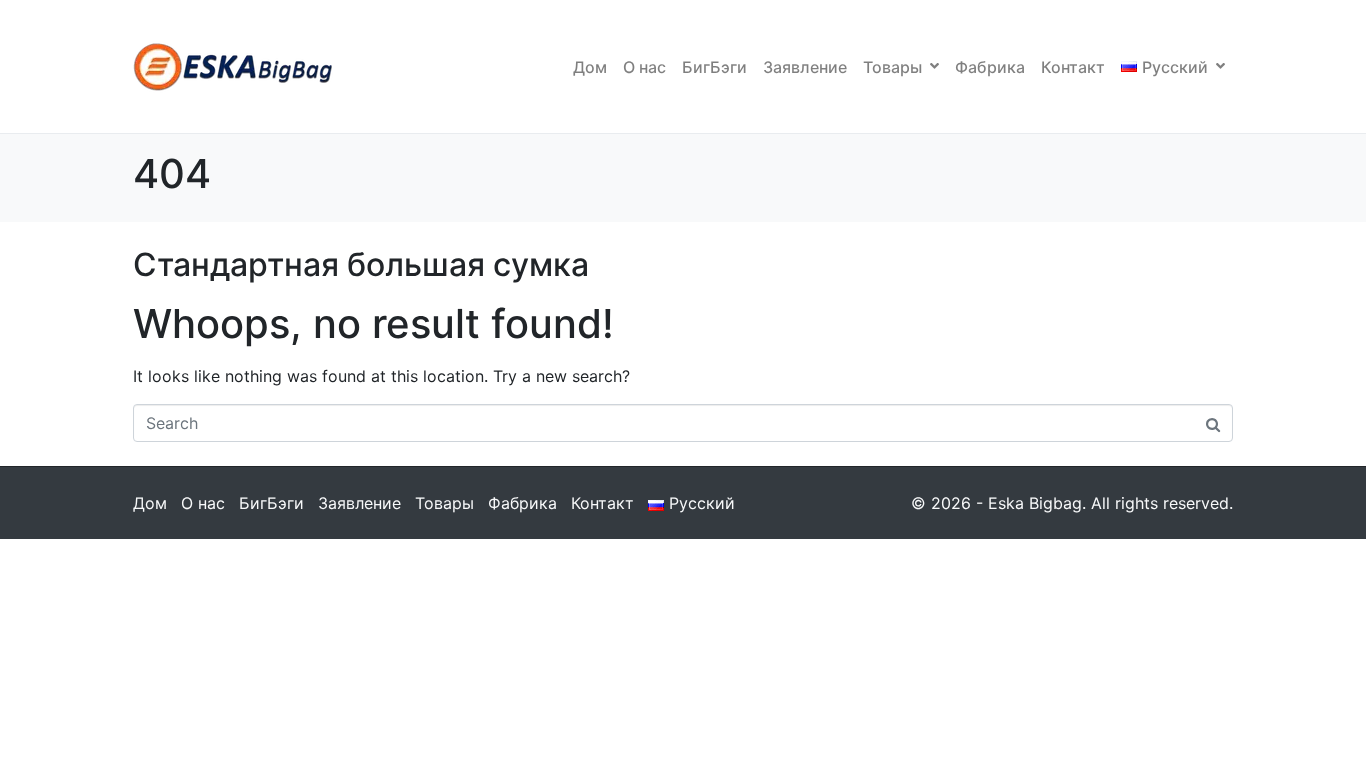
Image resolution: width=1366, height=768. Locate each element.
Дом (590, 67)
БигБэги (714, 67)
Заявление (805, 67)
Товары (892, 67)
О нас (644, 67)
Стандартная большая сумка (361, 264)
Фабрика (990, 67)
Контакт (1073, 67)
